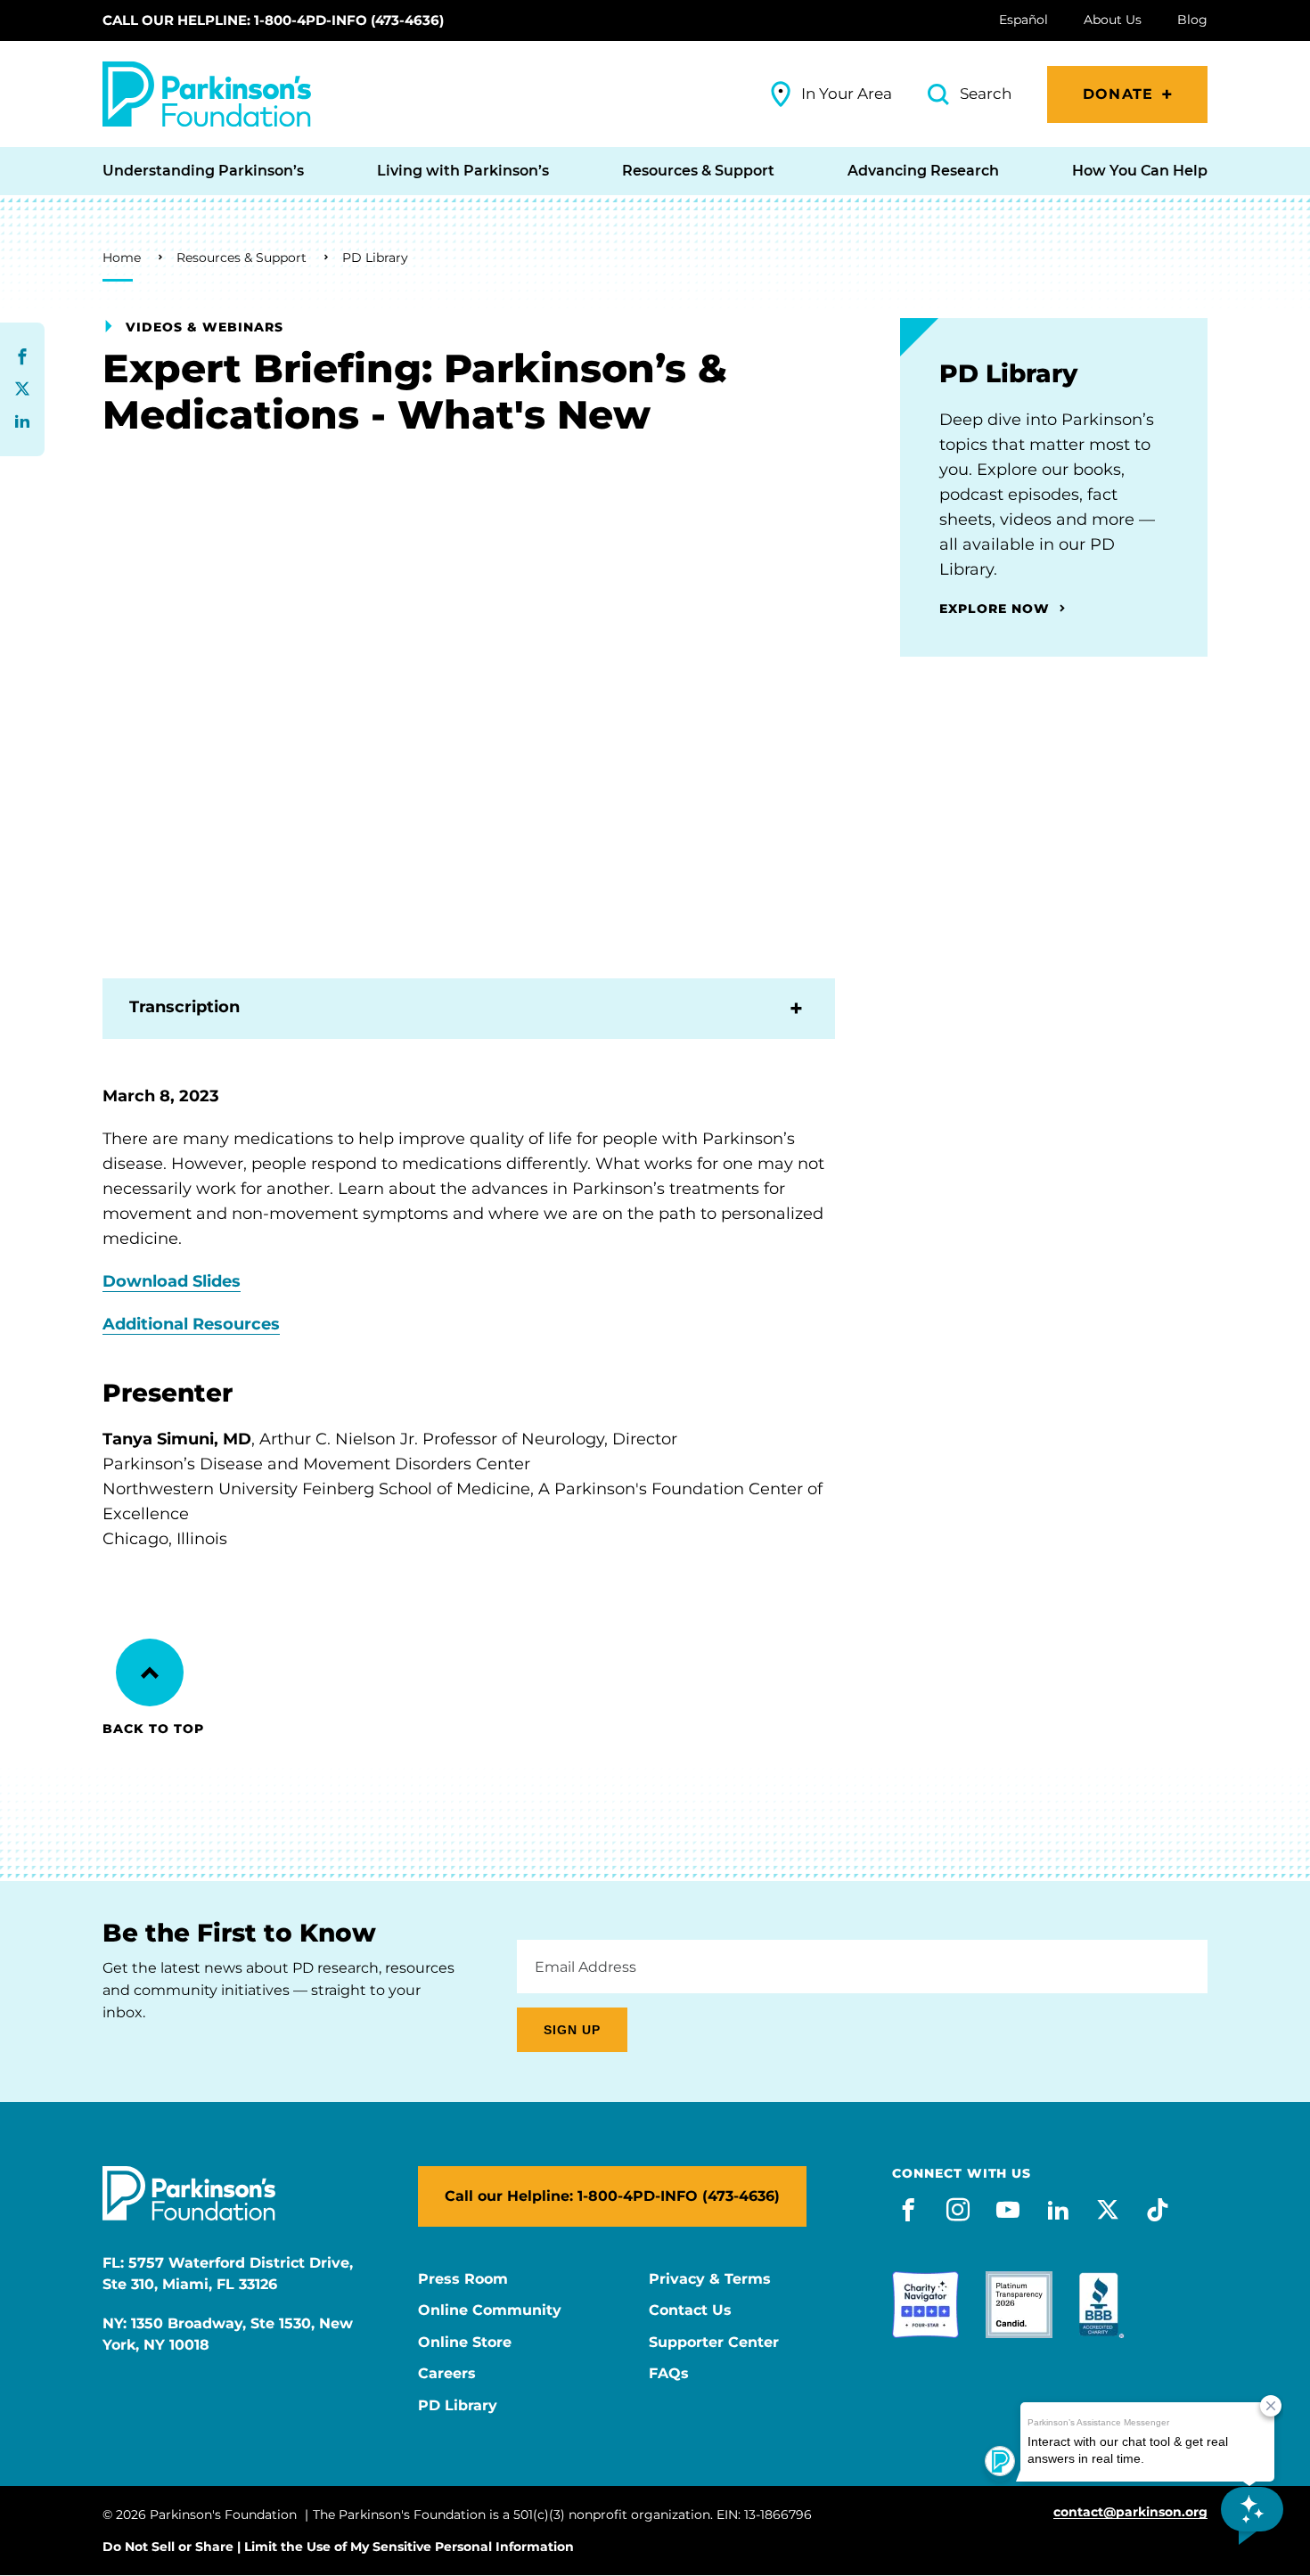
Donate (1118, 94)
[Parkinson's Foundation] (207, 94)
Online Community (490, 2310)
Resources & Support (242, 258)
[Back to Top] (150, 1672)
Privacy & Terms (710, 2279)
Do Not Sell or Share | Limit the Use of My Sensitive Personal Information (338, 2547)
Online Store (465, 2343)
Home (122, 258)
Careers (447, 2374)
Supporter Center (714, 2343)
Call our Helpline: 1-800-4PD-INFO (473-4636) (273, 20)
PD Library (375, 258)
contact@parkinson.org (1130, 2512)
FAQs (669, 2374)
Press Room (463, 2279)
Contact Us (690, 2310)
